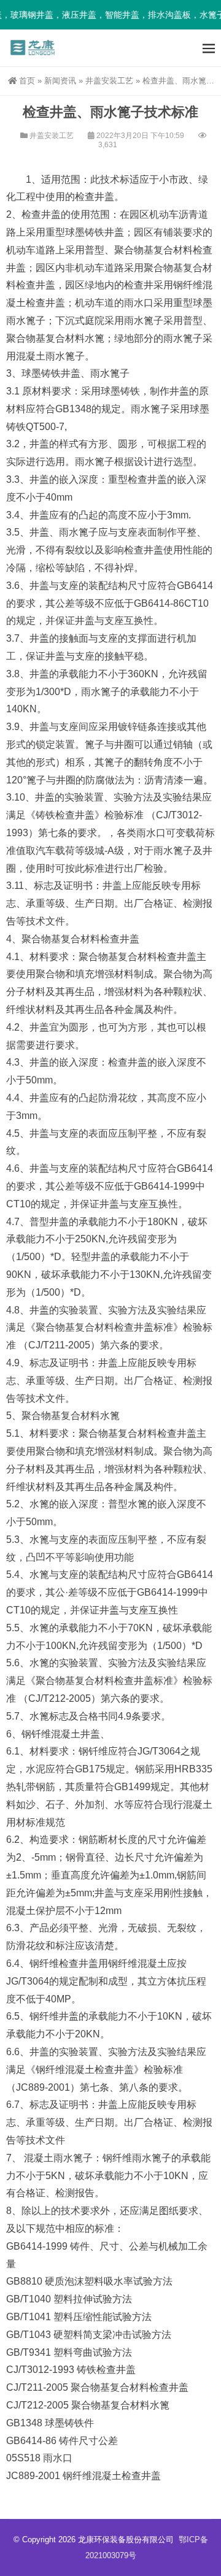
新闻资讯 (60, 81)
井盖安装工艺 (109, 81)
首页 (27, 81)
